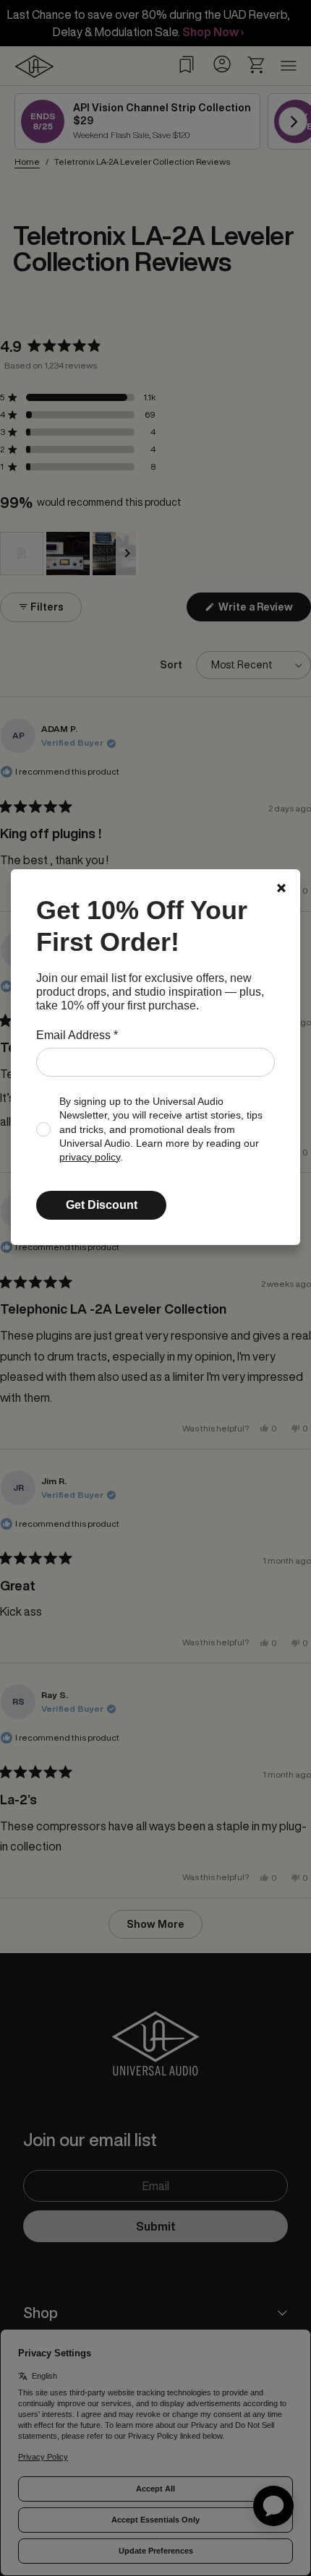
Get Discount (102, 1205)
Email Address (77, 1035)
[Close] (281, 888)
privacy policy (90, 1157)
